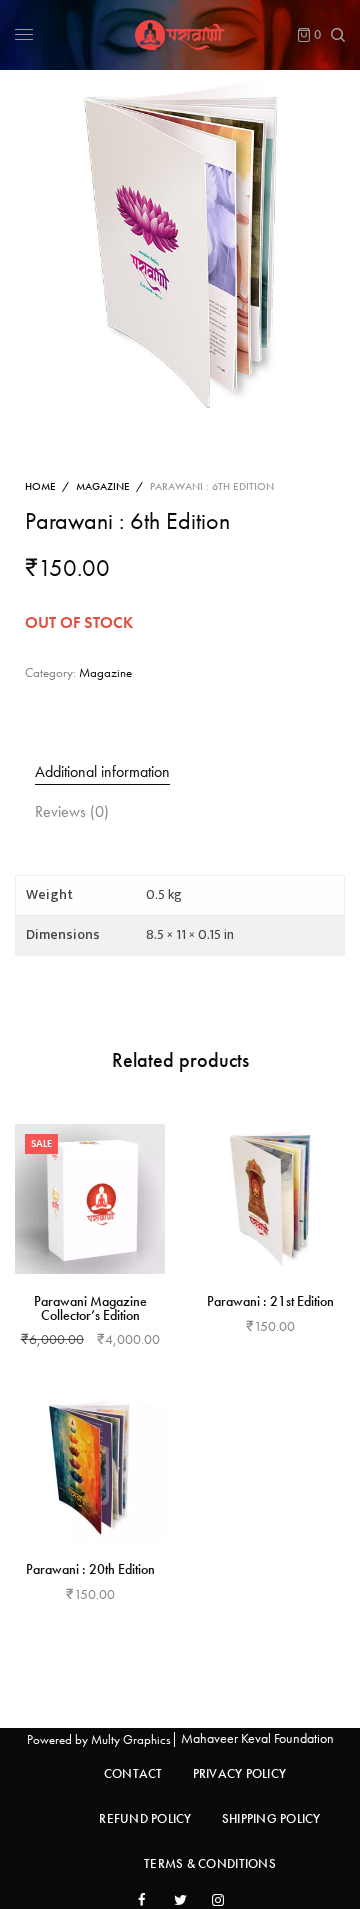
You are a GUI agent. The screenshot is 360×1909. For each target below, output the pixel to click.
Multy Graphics (131, 1739)
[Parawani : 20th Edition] (90, 1467)
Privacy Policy (240, 1773)
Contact (133, 1773)
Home (40, 486)
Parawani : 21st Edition (270, 1301)
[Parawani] (179, 35)
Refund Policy (145, 1818)
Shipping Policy (271, 1818)
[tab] (190, 772)
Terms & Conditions (210, 1863)
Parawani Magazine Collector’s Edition (90, 1308)
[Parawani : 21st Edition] (270, 1199)
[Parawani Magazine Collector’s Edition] (90, 1199)
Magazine (103, 486)
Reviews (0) (72, 811)
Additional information (102, 771)
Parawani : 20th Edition (90, 1569)
